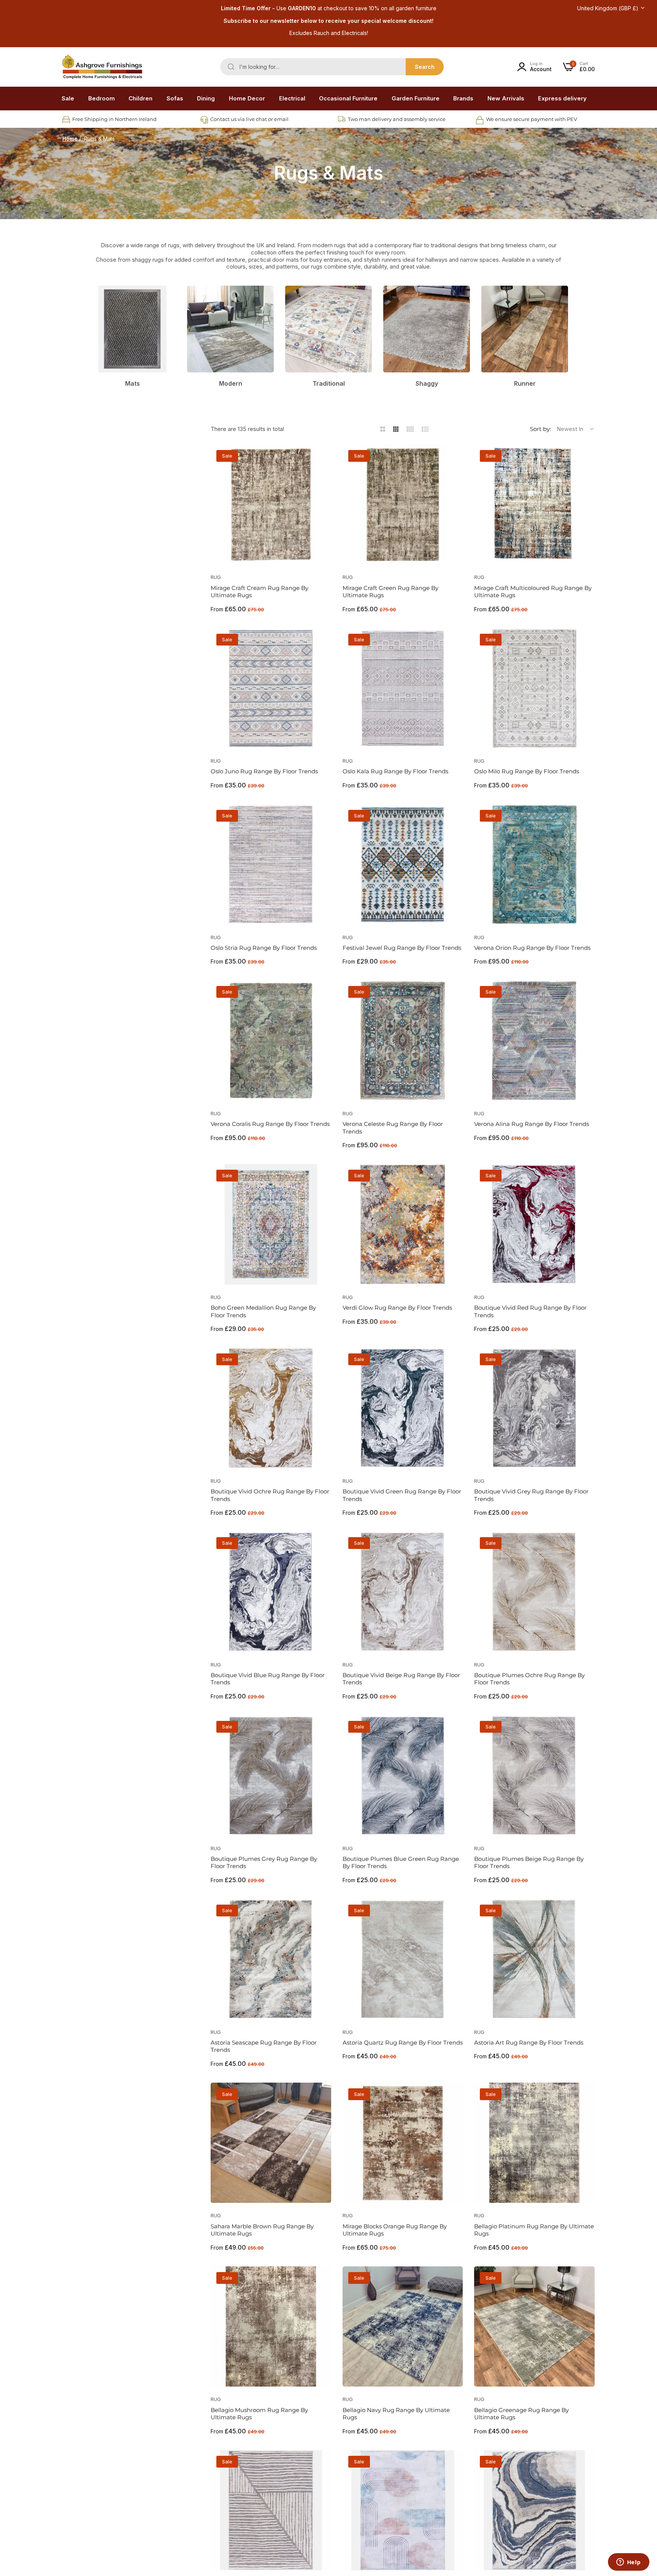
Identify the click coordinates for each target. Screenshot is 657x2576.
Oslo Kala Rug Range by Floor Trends (395, 771)
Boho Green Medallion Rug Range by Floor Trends (263, 1311)
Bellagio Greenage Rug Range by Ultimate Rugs (521, 2414)
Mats (133, 383)
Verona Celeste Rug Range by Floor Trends (393, 1128)
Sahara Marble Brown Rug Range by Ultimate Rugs (262, 2230)
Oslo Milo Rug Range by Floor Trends (527, 771)
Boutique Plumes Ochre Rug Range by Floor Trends (529, 1679)
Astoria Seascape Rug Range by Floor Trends (264, 2046)
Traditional (329, 383)
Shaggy (427, 383)
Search (425, 67)
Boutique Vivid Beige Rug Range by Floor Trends (401, 1679)
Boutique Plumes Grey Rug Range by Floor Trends (264, 1863)
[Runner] (525, 329)
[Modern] (230, 329)
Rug (216, 577)
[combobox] (332, 67)
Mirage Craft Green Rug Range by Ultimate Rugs (390, 592)
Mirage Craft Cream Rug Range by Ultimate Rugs (259, 592)
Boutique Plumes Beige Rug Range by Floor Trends (529, 1863)
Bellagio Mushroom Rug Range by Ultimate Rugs (259, 2414)
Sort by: (540, 429)
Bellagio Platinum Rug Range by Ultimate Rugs (534, 2230)
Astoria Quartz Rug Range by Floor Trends (403, 2043)
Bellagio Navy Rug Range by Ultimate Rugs (396, 2414)
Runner (525, 383)
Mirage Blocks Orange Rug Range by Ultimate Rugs (395, 2230)
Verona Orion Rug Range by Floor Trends (532, 948)
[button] (323, 459)
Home (70, 139)
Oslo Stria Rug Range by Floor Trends (264, 948)
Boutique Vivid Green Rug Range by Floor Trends (402, 1495)
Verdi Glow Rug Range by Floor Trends (397, 1308)
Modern (231, 383)
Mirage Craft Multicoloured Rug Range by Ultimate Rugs (533, 592)
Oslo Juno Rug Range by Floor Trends (264, 771)
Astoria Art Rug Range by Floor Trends (529, 2043)
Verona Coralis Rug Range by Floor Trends (270, 1124)
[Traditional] (328, 329)
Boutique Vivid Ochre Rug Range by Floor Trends (270, 1495)
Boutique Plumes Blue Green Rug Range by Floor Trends (401, 1863)
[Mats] (132, 329)
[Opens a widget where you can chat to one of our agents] (628, 2563)
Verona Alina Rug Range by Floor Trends (532, 1124)
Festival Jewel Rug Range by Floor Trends (402, 948)
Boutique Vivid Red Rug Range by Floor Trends (530, 1311)
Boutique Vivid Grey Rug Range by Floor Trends (531, 1495)
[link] (102, 99)
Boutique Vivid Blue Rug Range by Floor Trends (268, 1679)
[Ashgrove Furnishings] (102, 67)
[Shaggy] (427, 329)
